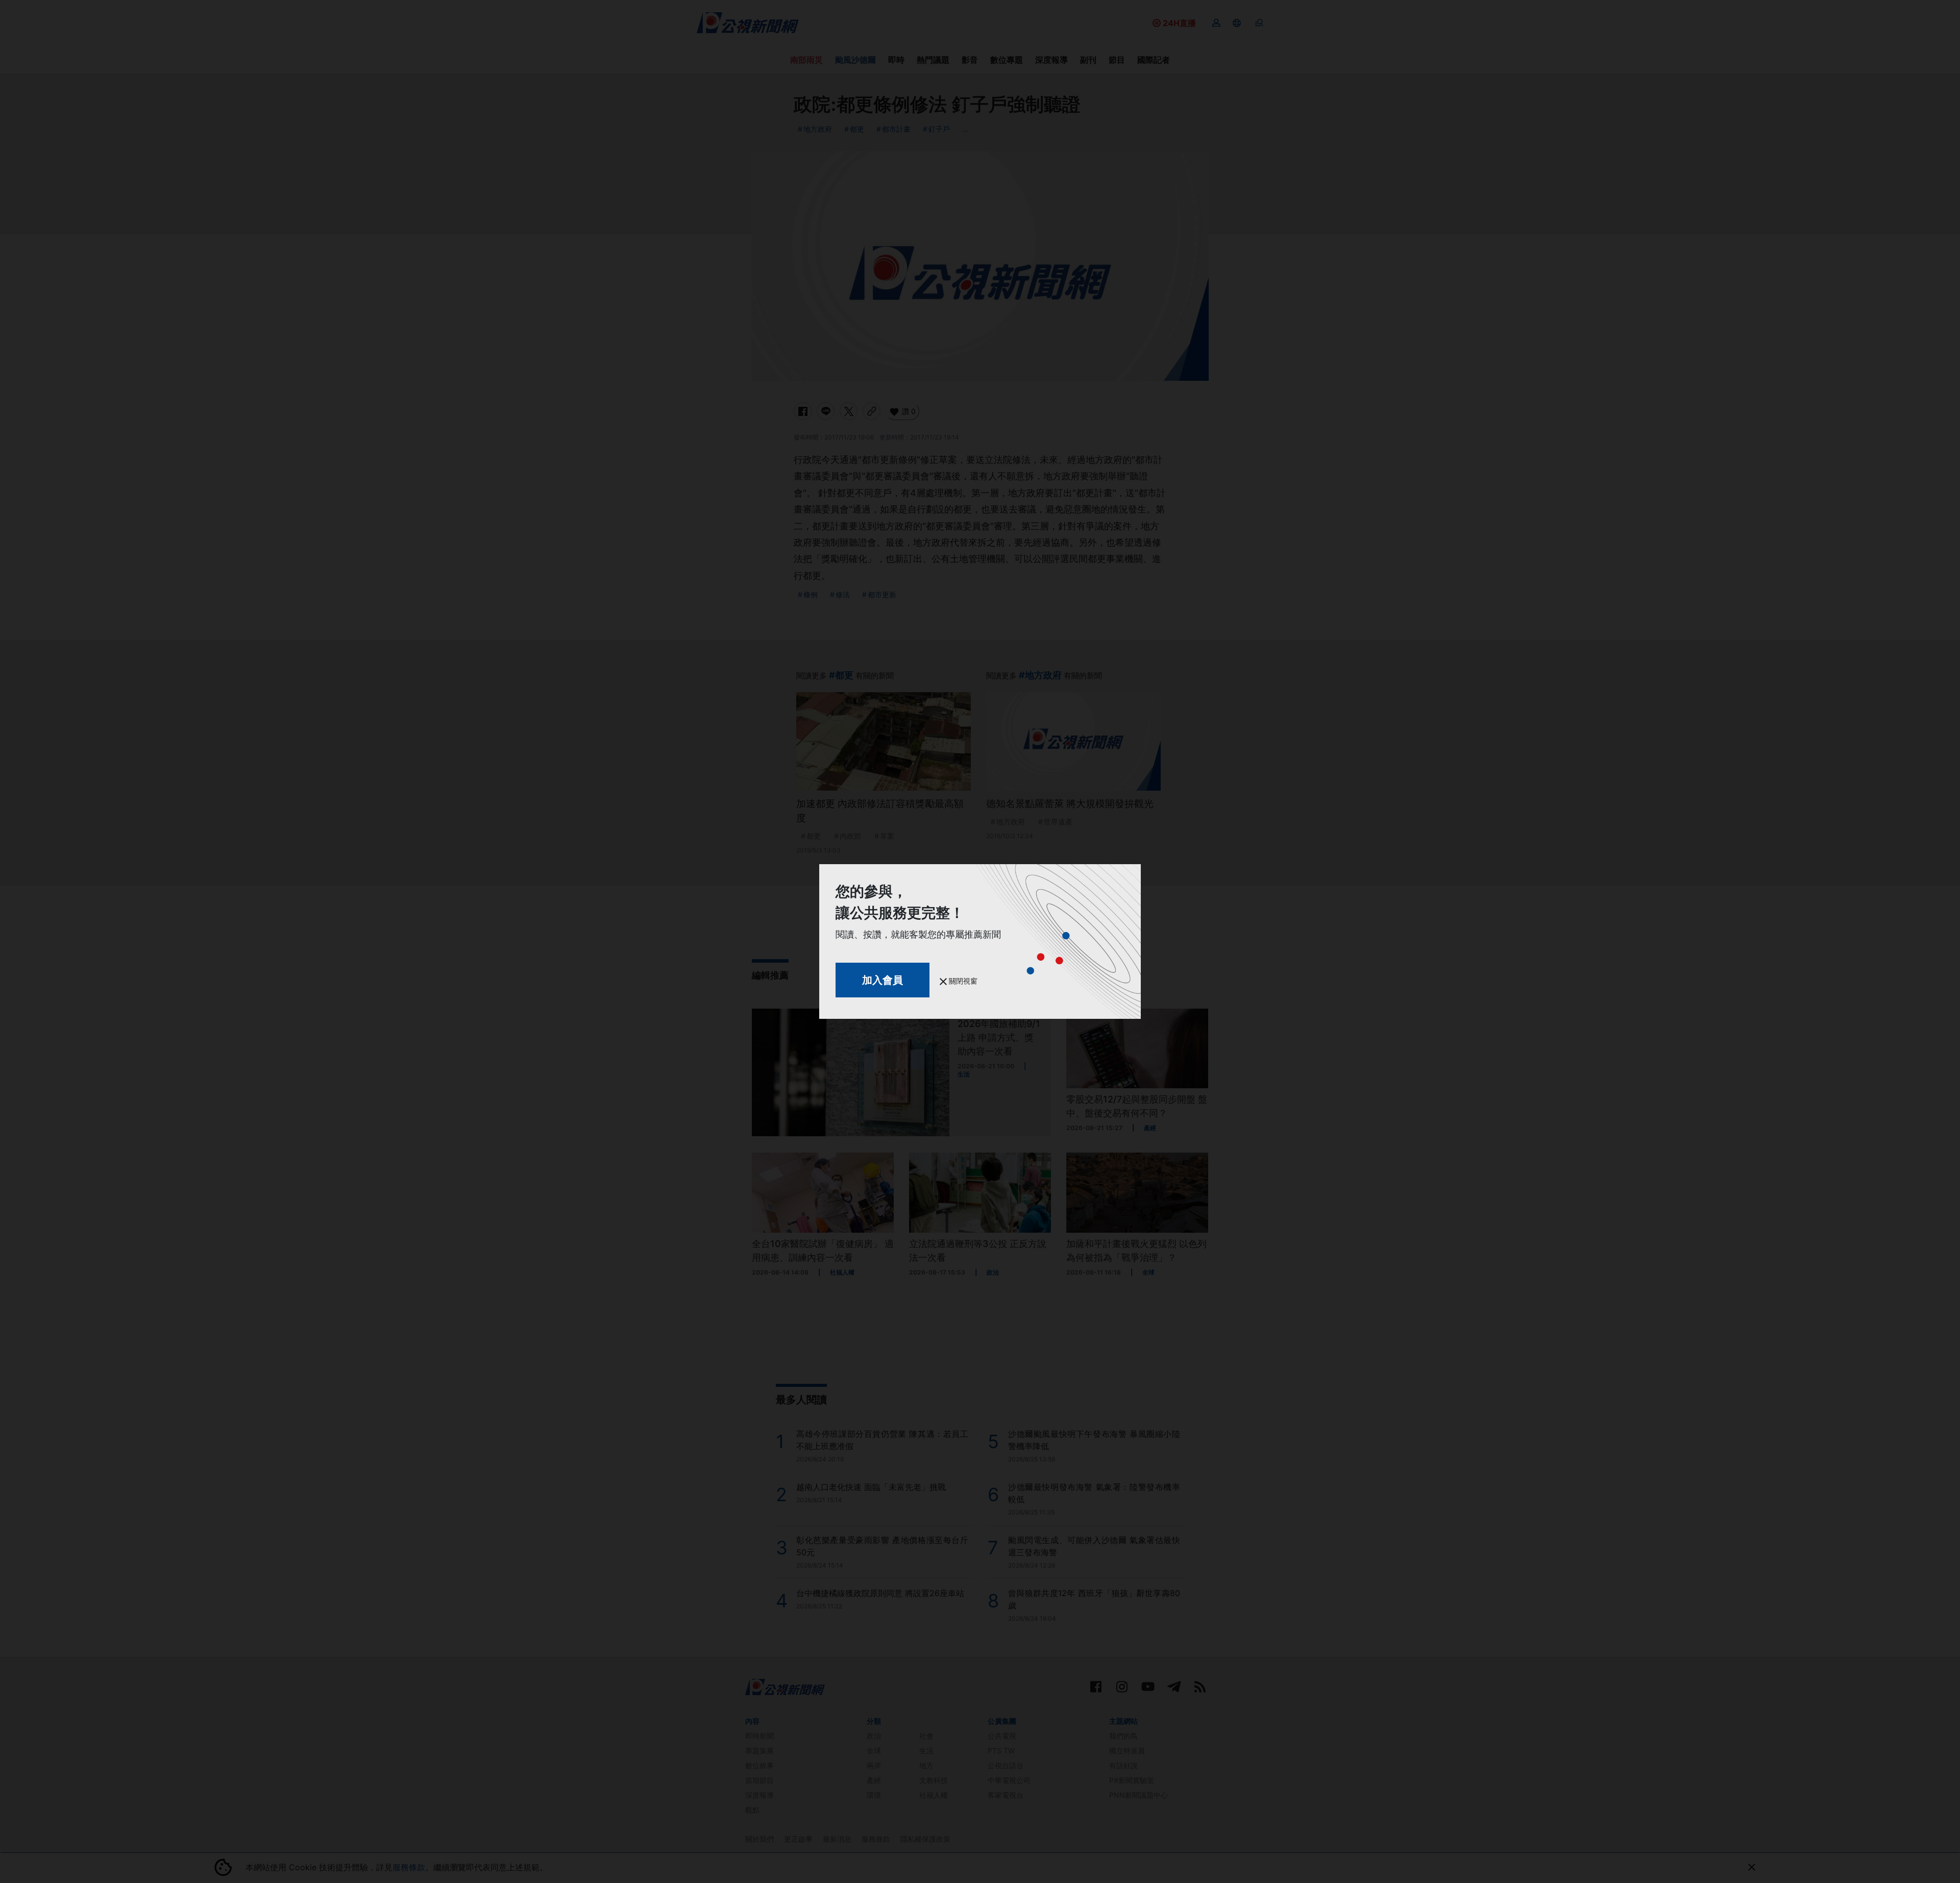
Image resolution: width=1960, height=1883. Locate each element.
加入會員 (883, 980)
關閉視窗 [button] (962, 981)
